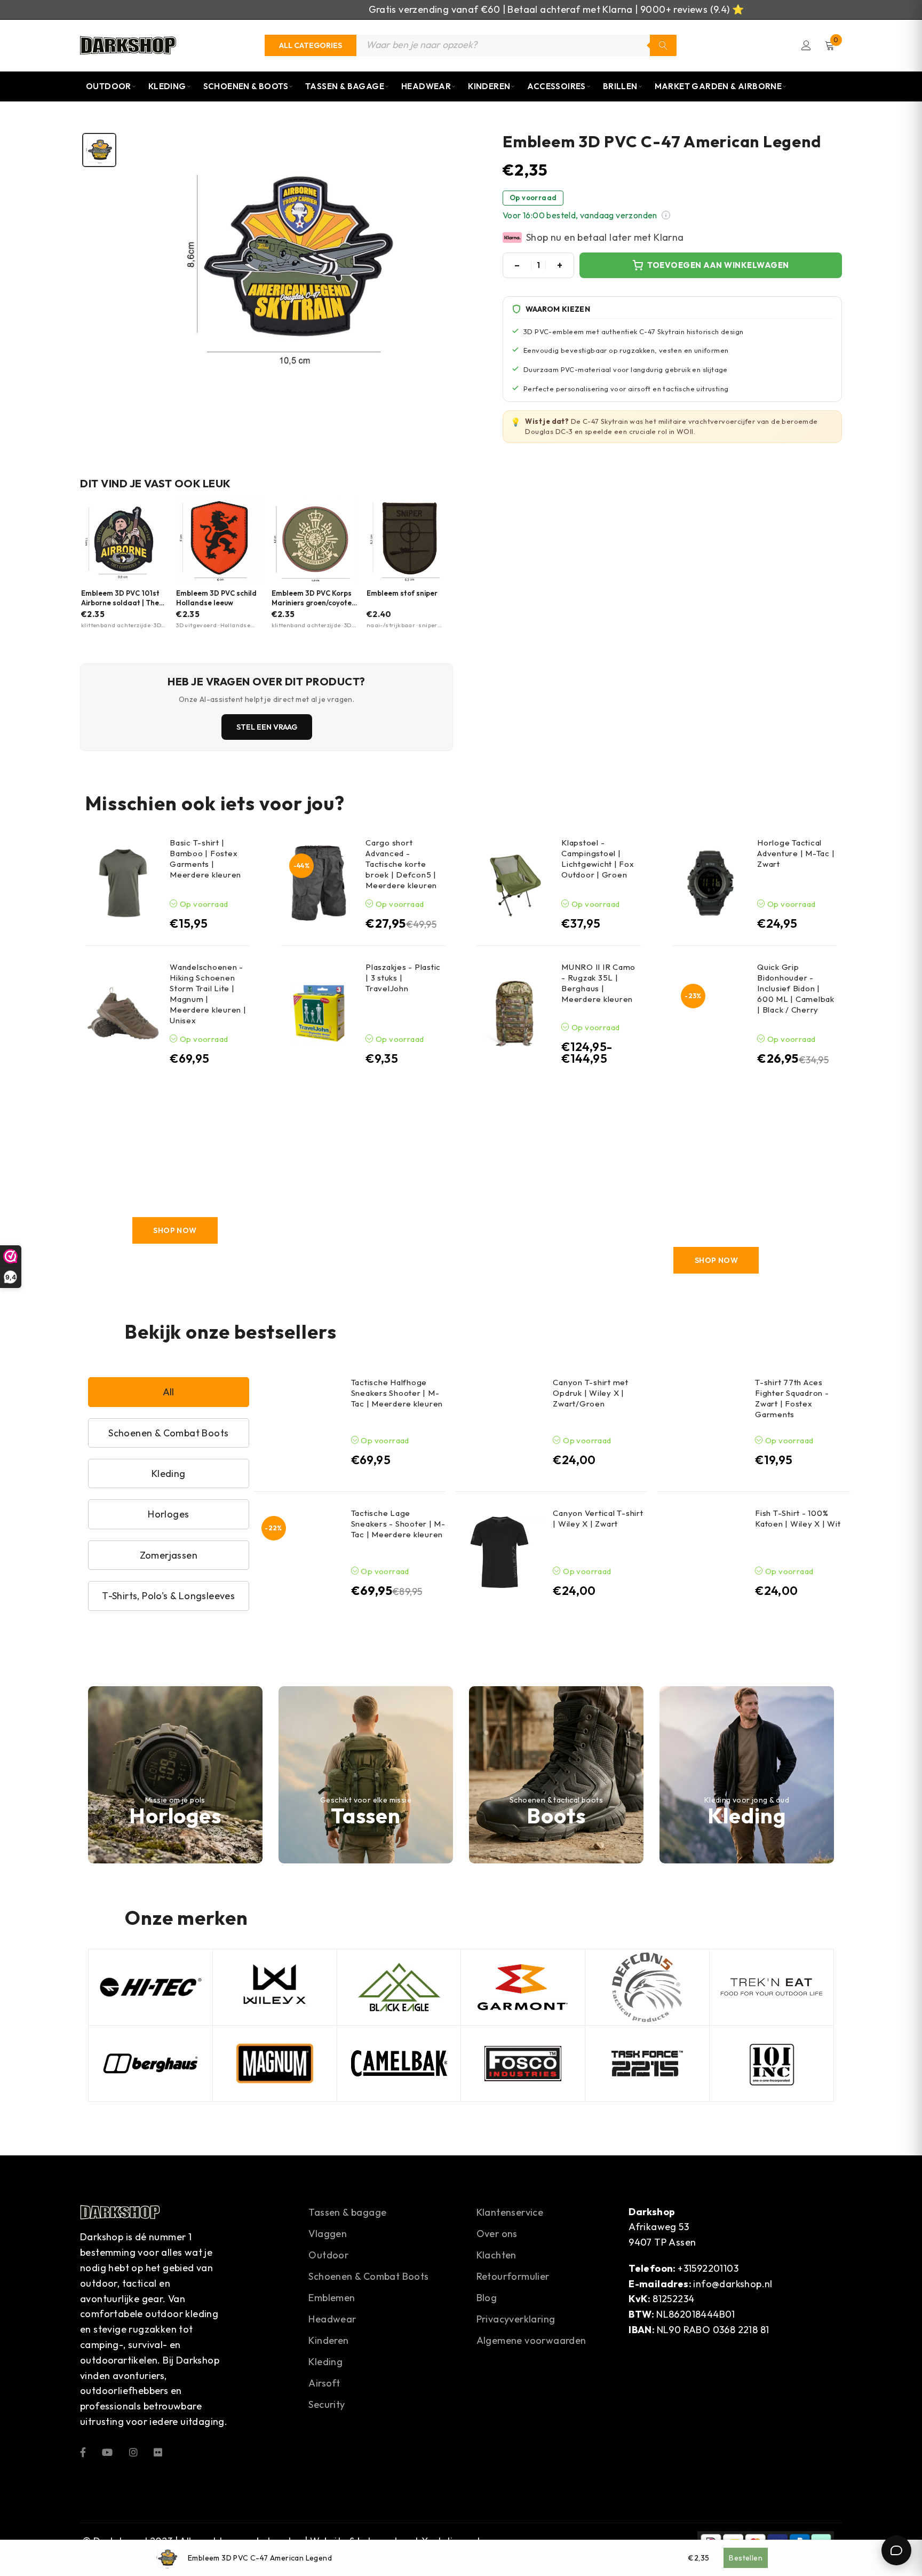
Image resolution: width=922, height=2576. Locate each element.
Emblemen (332, 2298)
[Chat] (896, 2550)
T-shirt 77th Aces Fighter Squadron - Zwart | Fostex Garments (792, 1398)
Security (327, 2404)
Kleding (167, 86)
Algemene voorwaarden (531, 2340)
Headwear (426, 86)
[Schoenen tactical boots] (556, 1775)
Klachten (496, 2255)
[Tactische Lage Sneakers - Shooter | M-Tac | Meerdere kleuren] (298, 1552)
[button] (666, 215)
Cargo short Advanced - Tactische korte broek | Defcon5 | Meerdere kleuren (401, 864)
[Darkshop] (128, 45)
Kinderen (489, 86)
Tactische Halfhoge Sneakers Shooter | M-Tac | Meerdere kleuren (397, 1393)
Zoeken (663, 45)
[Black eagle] (399, 1987)
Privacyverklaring (516, 2319)
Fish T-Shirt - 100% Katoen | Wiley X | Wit (798, 1518)
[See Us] (133, 2451)
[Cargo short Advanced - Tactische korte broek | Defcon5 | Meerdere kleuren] (319, 883)
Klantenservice (510, 2212)
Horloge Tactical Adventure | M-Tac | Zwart (796, 853)
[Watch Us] (107, 2451)
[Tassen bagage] (366, 1775)
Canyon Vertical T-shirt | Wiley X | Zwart (598, 1518)
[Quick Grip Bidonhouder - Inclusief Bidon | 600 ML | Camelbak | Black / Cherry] (710, 1013)
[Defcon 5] (647, 1987)
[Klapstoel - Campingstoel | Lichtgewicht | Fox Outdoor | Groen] (515, 883)
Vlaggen (328, 2234)
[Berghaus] (150, 2064)
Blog (487, 2298)
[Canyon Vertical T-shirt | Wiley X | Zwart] (499, 1552)
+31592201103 (708, 2268)
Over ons (497, 2234)
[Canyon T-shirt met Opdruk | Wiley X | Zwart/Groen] (499, 1421)
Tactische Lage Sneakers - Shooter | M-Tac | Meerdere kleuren (398, 1524)
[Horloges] (175, 1775)
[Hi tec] (150, 1987)
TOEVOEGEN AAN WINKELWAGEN (718, 265)
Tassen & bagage (347, 2212)
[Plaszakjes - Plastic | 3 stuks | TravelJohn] (319, 1013)
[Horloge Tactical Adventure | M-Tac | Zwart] (710, 883)
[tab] (99, 150)
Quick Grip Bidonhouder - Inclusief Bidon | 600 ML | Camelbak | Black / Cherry (796, 988)
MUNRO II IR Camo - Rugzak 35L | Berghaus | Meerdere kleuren (598, 983)
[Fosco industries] (523, 2064)
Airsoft (324, 2383)
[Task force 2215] (647, 2064)
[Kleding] (747, 1775)
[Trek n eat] (772, 1987)
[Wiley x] (275, 1987)
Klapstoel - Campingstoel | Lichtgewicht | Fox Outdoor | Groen (598, 859)
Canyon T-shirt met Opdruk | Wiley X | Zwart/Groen (591, 1393)
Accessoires (556, 86)
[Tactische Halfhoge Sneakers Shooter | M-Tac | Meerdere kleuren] (298, 1421)
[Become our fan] (83, 2451)
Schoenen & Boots (246, 86)
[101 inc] (772, 2064)
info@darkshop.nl (733, 2284)
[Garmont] (523, 1987)
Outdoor (109, 86)
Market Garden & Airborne (718, 86)
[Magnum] (275, 2064)
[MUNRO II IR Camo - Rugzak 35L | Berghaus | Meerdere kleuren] (515, 1013)
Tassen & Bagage (345, 86)
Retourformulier (513, 2276)
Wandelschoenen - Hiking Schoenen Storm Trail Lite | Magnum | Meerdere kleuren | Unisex (208, 994)
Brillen (620, 86)
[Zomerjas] (335, 1195)
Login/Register (806, 45)
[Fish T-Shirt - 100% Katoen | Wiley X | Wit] (702, 1552)
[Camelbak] (399, 2064)
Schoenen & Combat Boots (368, 2276)
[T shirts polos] (716, 1195)
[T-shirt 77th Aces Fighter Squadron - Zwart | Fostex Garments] (702, 1421)
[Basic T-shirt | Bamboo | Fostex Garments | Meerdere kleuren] (123, 883)
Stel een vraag (267, 727)
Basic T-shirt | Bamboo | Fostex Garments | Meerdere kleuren (205, 859)
